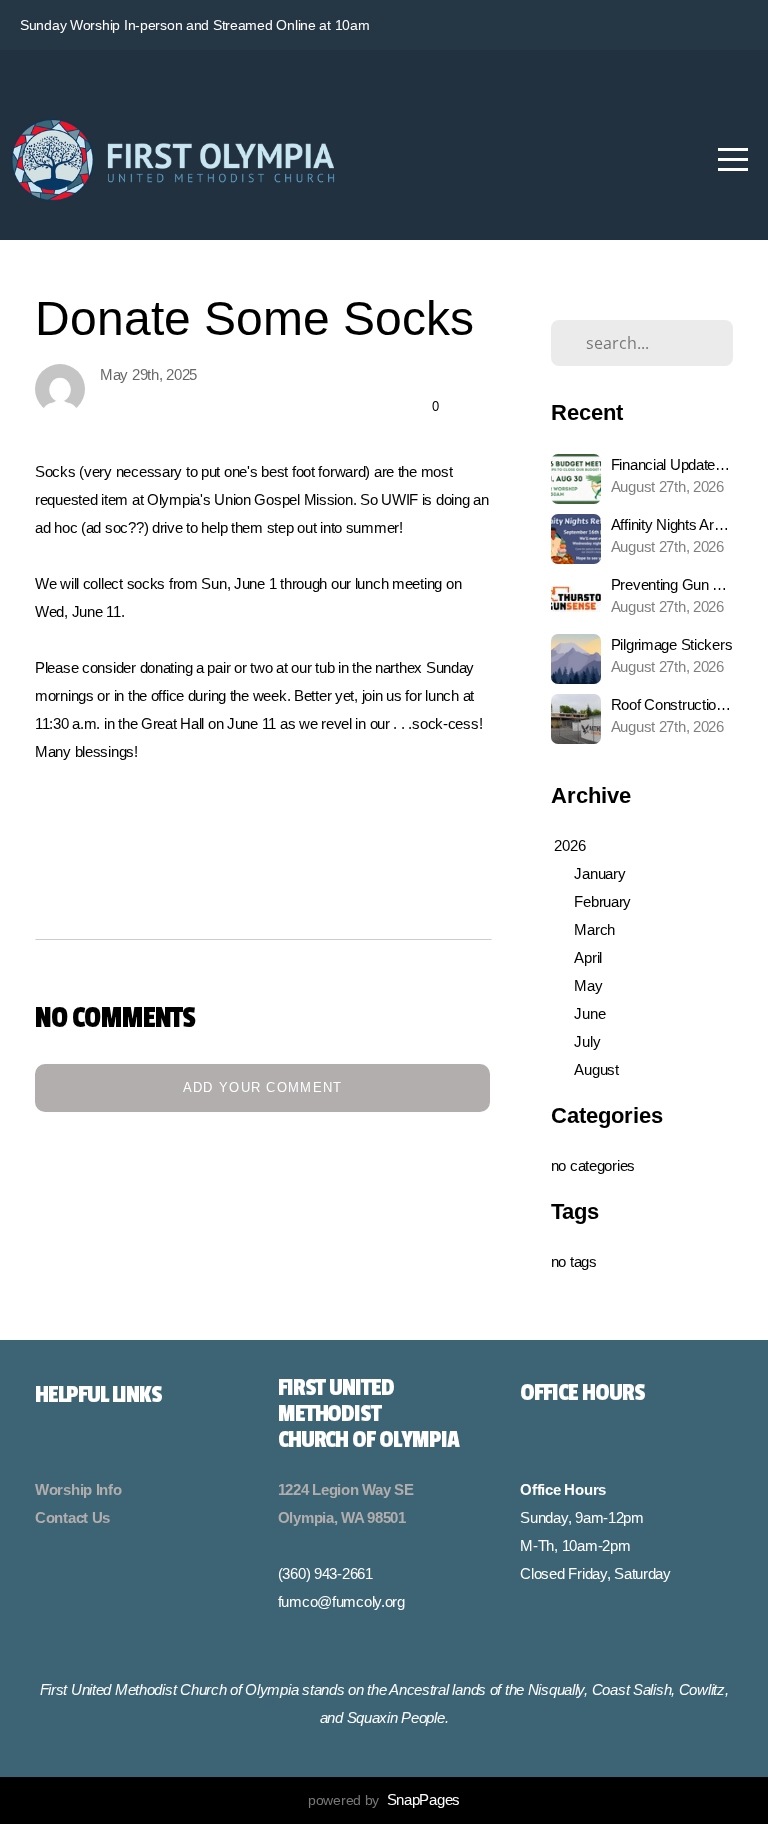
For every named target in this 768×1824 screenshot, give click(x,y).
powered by (384, 1800)
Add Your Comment (263, 1087)
